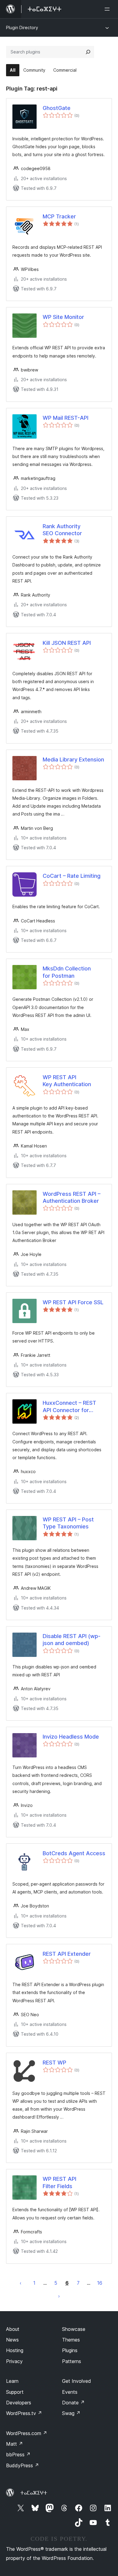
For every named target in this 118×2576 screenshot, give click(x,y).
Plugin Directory (22, 27)
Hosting (15, 2350)
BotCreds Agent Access (74, 1853)
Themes (71, 2340)
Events (70, 2392)
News (12, 2340)
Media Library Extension (73, 759)
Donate (73, 2403)
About (13, 2329)
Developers (19, 2403)
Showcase (74, 2329)
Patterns (72, 2361)
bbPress (18, 2455)
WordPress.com (27, 2433)
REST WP (54, 2063)
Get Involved (77, 2381)
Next (59, 2296)
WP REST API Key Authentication (67, 1081)
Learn (12, 2381)
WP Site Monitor (63, 317)
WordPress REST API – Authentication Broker (72, 1197)
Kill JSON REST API (67, 643)
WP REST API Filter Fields (59, 2182)
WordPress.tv (24, 2413)
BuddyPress (23, 2465)
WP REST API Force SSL (73, 1302)
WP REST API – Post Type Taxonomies (68, 1523)
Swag (71, 2413)
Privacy (14, 2361)
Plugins (70, 2350)
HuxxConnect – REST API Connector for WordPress (69, 1407)
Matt (15, 2444)
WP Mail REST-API (66, 418)
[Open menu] (108, 9)
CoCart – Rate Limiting (72, 876)
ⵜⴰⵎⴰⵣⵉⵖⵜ (34, 2493)
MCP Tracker (59, 216)
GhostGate (57, 108)
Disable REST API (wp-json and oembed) (72, 1640)
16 (100, 2283)
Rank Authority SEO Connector (62, 530)
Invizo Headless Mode (71, 1737)
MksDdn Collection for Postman (67, 972)
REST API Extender (67, 1954)
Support (15, 2392)
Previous (21, 2283)
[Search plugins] (88, 52)
